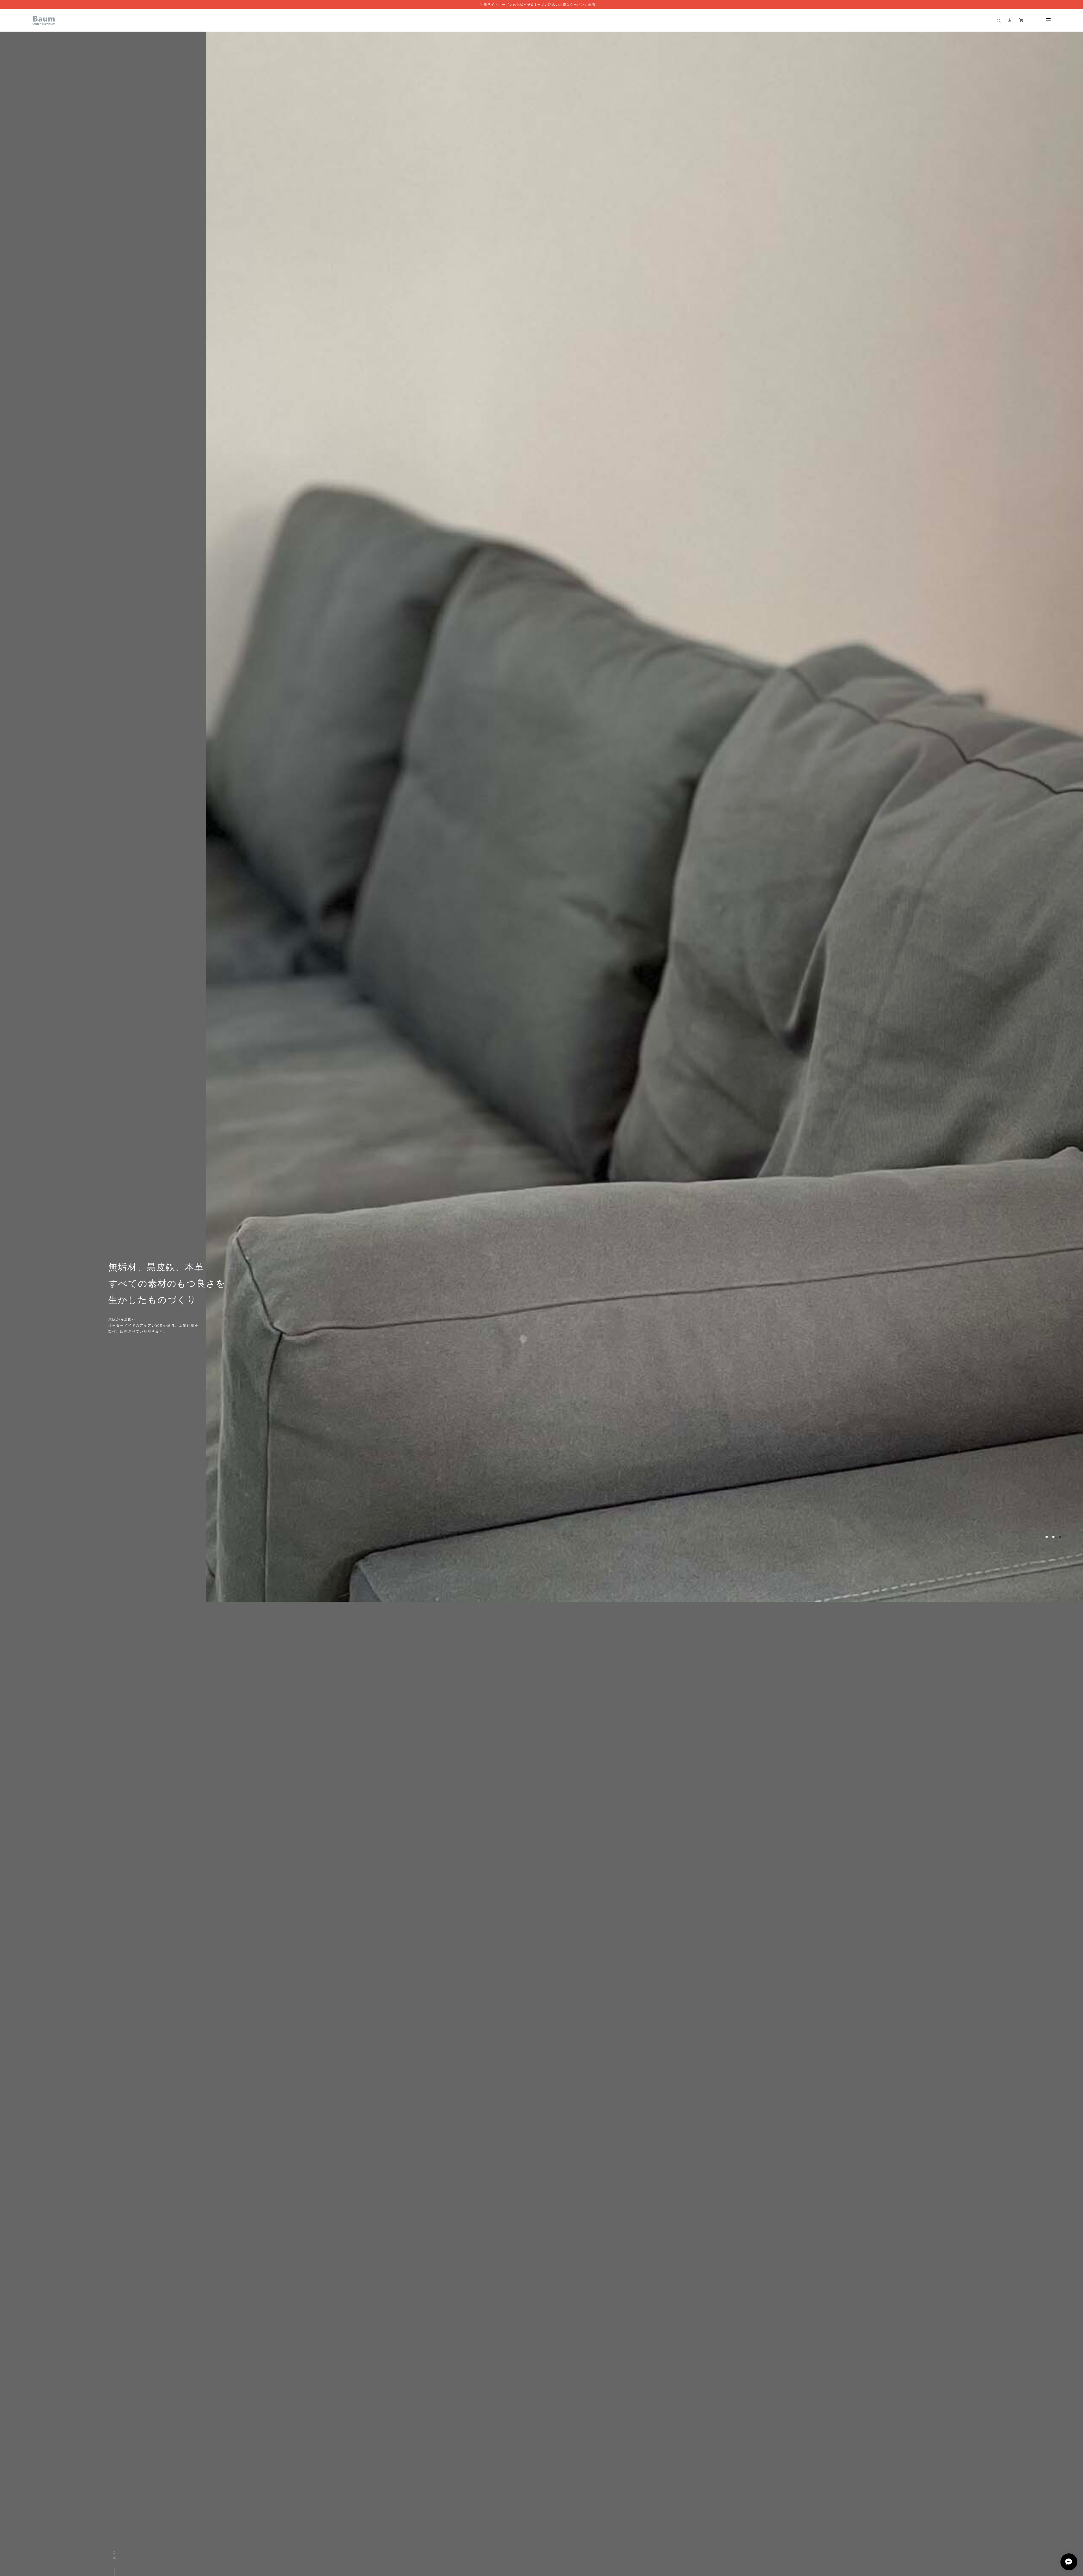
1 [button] (1047, 2481)
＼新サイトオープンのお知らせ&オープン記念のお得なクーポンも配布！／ (541, 5)
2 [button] (1053, 2481)
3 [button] (1060, 2481)
